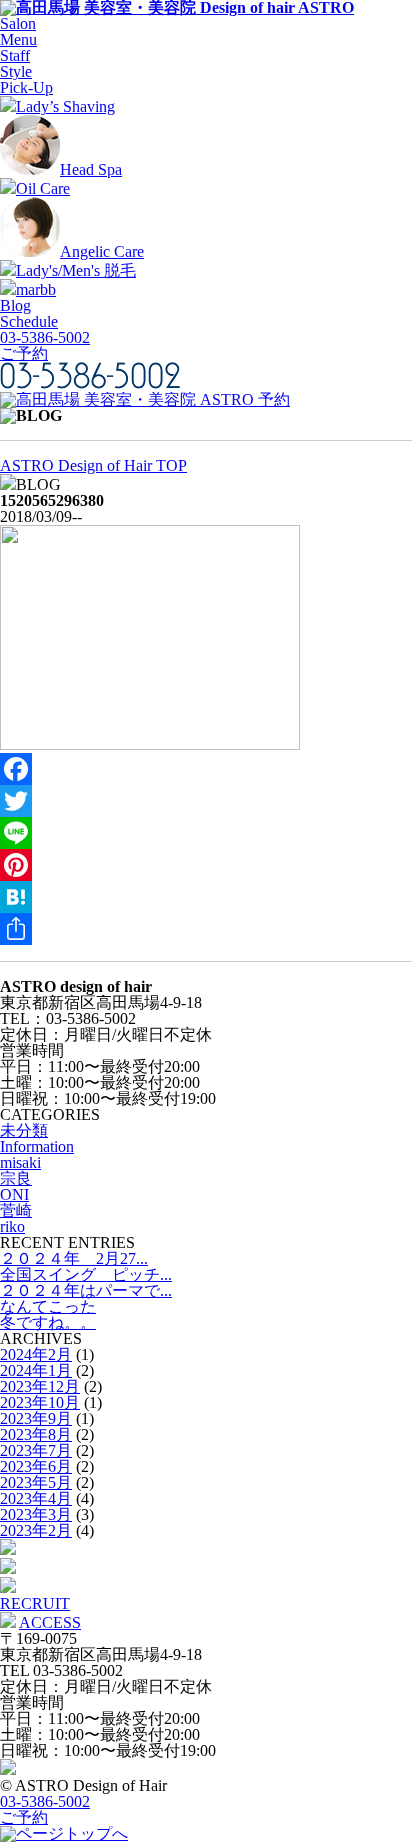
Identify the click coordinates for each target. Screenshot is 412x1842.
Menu (18, 39)
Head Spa (91, 169)
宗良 (16, 1178)
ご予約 (24, 353)
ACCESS (50, 1622)
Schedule (29, 321)
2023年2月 (36, 1530)
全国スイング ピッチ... (86, 1274)
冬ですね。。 (48, 1322)
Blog (15, 305)
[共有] (206, 929)
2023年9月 (36, 1418)
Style (16, 71)
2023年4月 (36, 1498)
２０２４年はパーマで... (86, 1290)
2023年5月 (36, 1482)
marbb (36, 289)
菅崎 (16, 1210)
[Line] (206, 833)
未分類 (24, 1130)
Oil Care (43, 188)
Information (37, 1146)
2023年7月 (36, 1450)
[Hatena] (206, 897)
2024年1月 (36, 1370)
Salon (18, 23)
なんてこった (48, 1306)
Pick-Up (26, 87)
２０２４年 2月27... (74, 1258)
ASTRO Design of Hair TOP (93, 465)
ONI (14, 1194)
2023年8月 (36, 1434)
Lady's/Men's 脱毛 (76, 270)
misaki (20, 1162)
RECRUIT (35, 1603)
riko (12, 1226)
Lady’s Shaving (65, 106)
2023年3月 (36, 1514)
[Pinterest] (206, 865)
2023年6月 (36, 1466)
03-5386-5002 (45, 337)
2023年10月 (40, 1402)
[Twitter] (206, 801)
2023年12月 (40, 1386)
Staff (15, 55)
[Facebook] (206, 769)
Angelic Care (102, 251)
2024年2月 (36, 1354)
